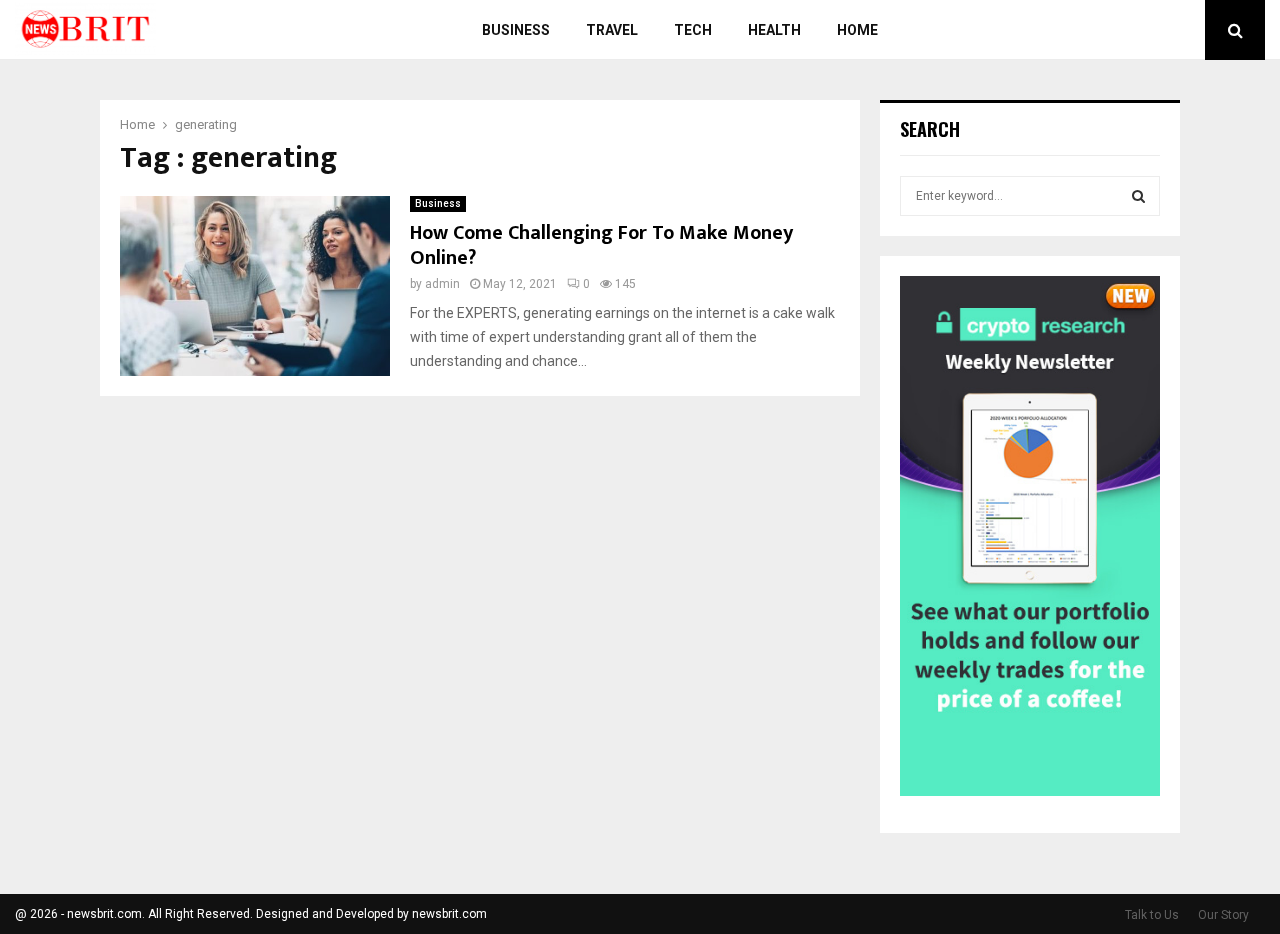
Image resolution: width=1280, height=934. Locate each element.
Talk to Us (1152, 915)
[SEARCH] (1138, 196)
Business (516, 30)
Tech (693, 30)
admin (442, 284)
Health (774, 30)
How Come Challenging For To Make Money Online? (601, 245)
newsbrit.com (449, 914)
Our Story (1223, 915)
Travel (612, 30)
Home (857, 30)
